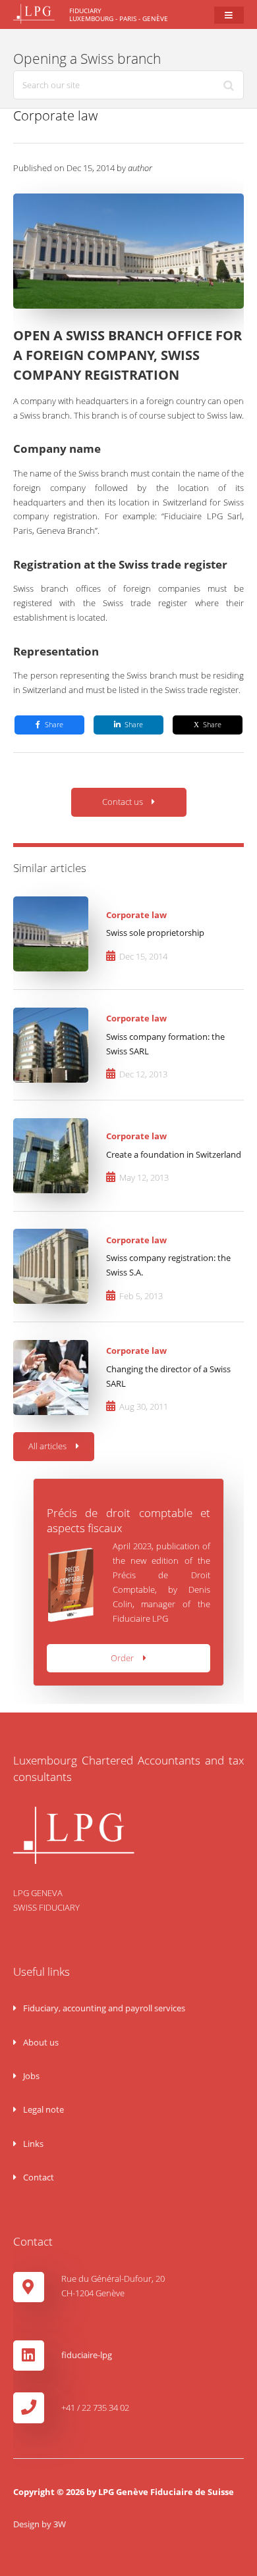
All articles (47, 1446)
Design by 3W (40, 2524)
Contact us (123, 802)
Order (122, 1658)
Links (32, 2144)
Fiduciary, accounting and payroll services (103, 2008)
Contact (38, 2177)
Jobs (30, 2076)
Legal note (43, 2109)
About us (40, 2042)
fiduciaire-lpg (87, 2355)
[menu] (229, 15)
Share (54, 725)
